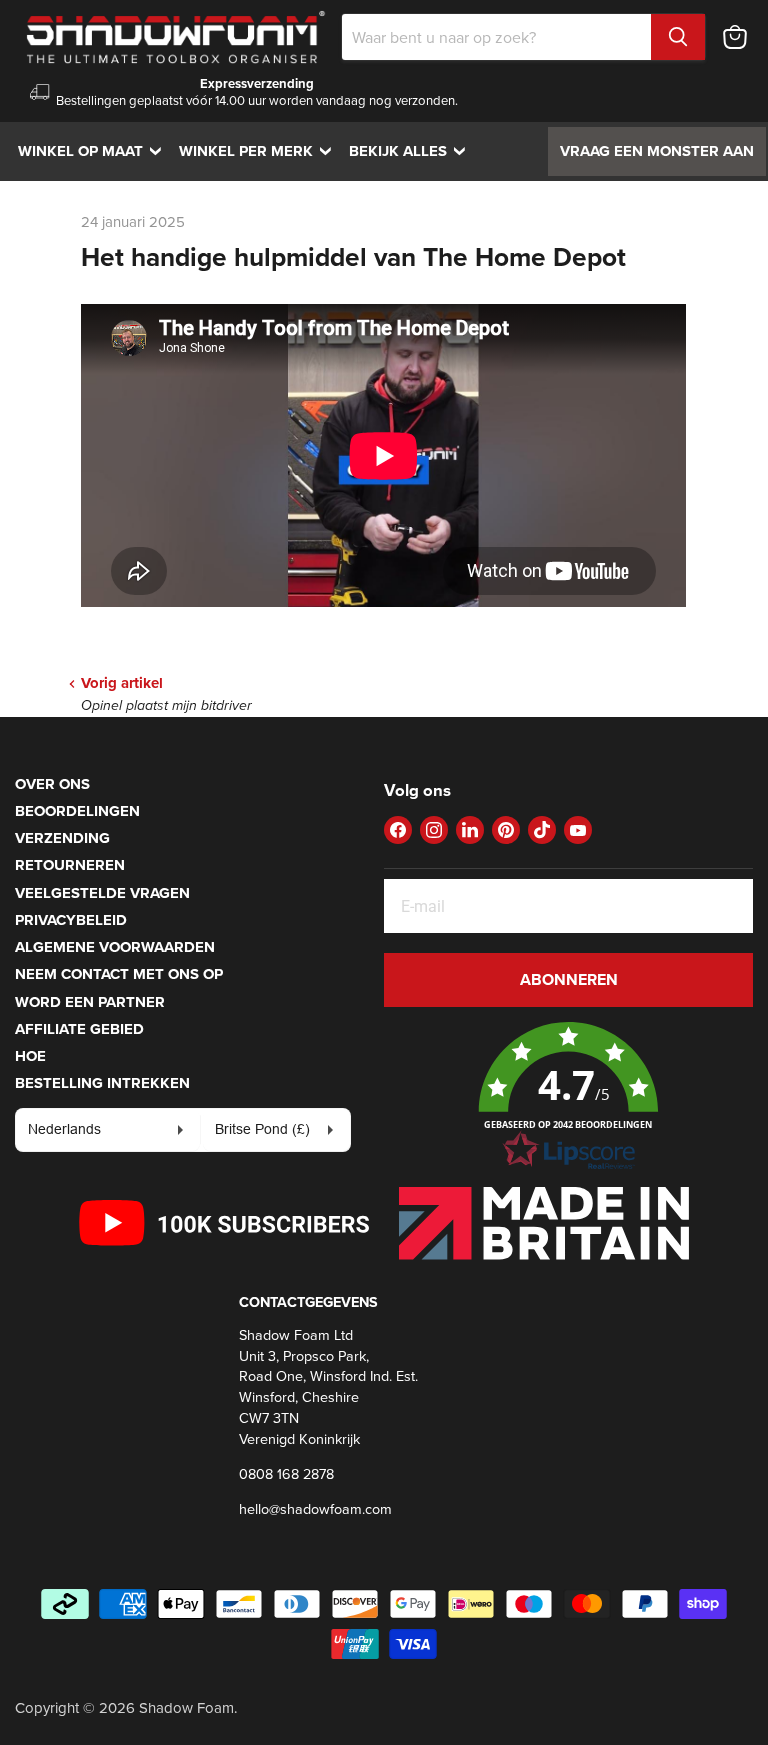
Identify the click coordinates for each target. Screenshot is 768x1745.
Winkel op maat (94, 151)
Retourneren (70, 865)
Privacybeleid (71, 920)
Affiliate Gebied (79, 1029)
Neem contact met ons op (119, 974)
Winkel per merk (260, 151)
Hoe (30, 1056)
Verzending (62, 838)
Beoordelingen (77, 811)
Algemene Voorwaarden (115, 947)
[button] (568, 1097)
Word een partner (90, 1002)
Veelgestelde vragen (102, 893)
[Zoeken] (678, 37)
